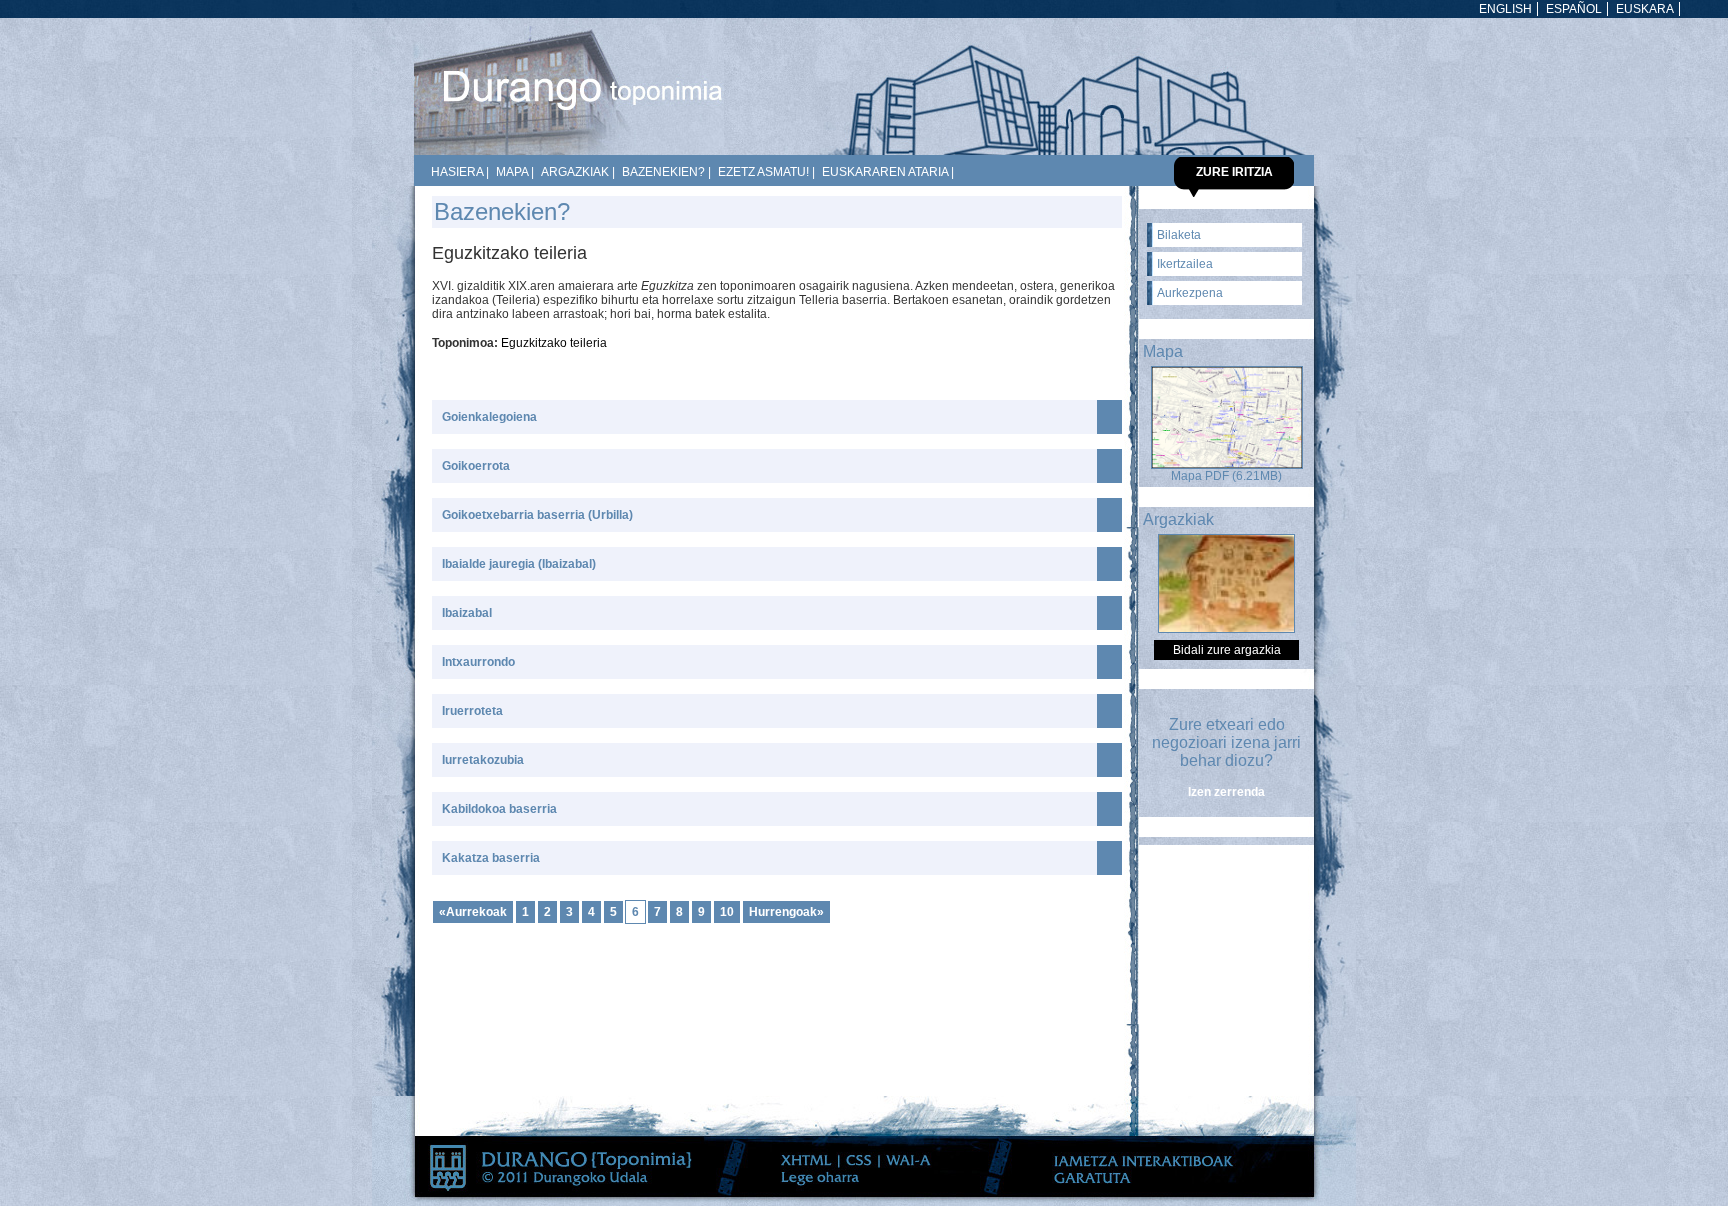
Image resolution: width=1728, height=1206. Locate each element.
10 (727, 912)
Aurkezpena (1190, 293)
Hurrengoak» (786, 912)
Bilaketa (1179, 235)
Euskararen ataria (885, 172)
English (1505, 9)
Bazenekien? (663, 172)
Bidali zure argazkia (1227, 650)
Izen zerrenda (1226, 792)
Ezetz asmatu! (763, 172)
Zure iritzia (1234, 172)
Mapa (512, 172)
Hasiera (457, 172)
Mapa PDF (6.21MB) (1226, 476)
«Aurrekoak (473, 912)
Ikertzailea (1185, 264)
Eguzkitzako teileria (554, 343)
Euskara (1645, 9)
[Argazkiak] (1226, 629)
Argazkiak (575, 172)
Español (1574, 9)
